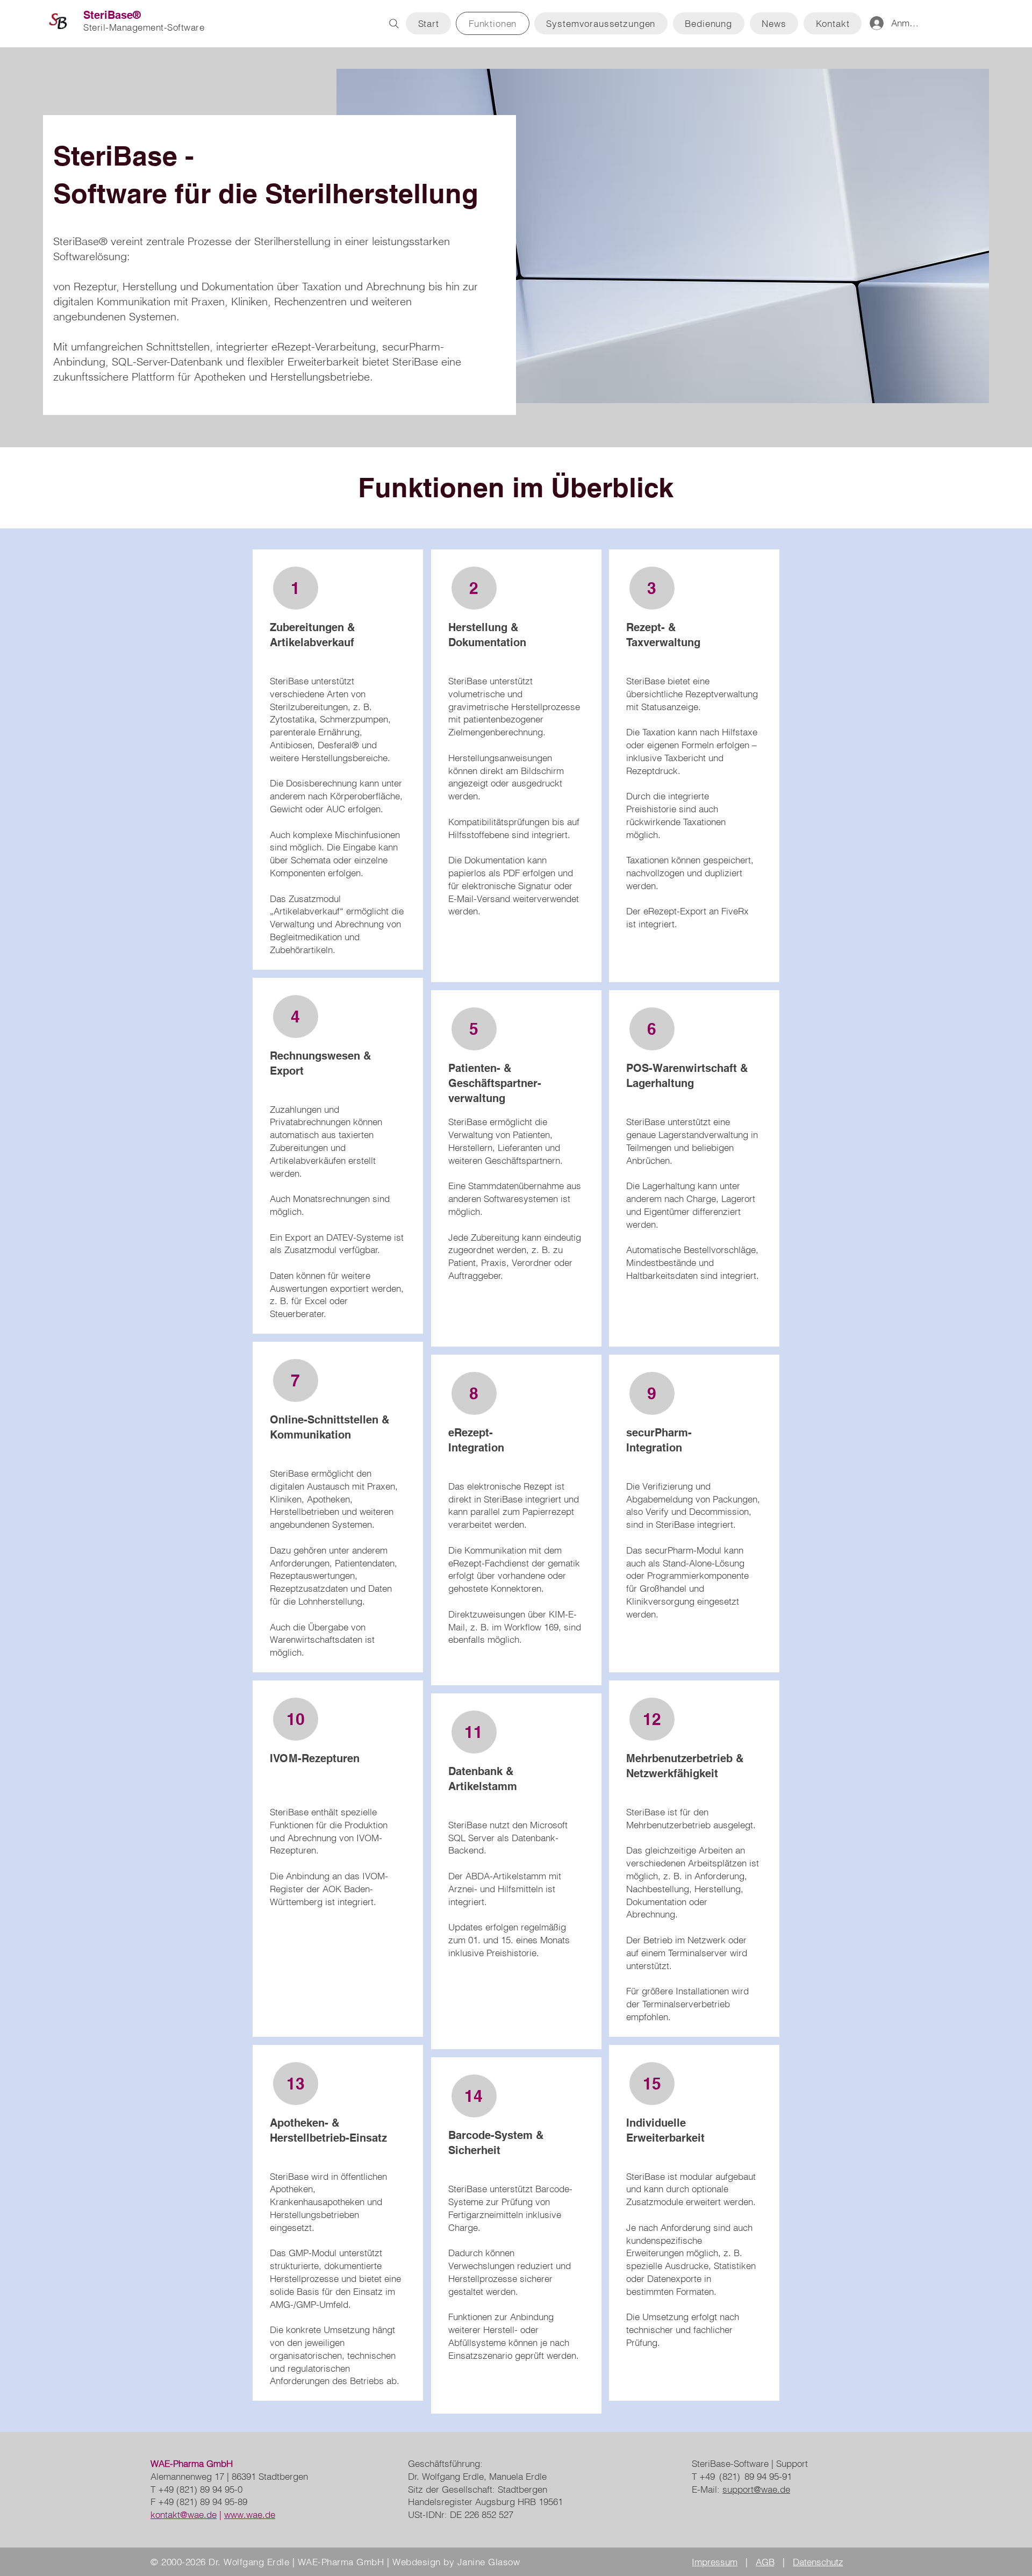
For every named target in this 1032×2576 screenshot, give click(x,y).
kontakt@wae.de (184, 2514)
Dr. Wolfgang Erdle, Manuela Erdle (477, 2476)
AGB (765, 2562)
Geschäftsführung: (445, 2463)
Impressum (715, 2562)
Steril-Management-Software (144, 27)
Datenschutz (818, 2562)
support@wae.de (756, 2489)
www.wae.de (250, 2514)
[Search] (394, 24)
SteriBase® (112, 15)
